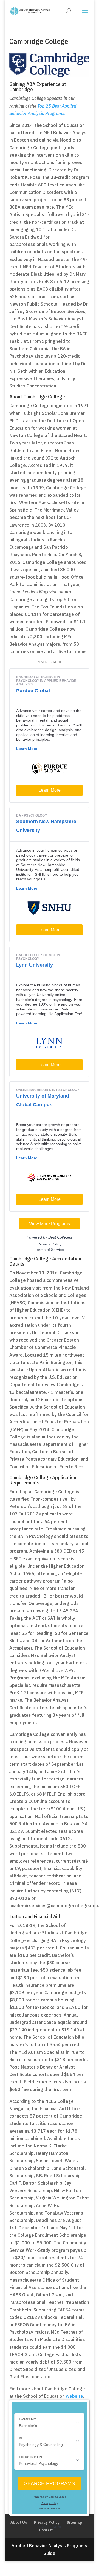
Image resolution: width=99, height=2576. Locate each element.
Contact (46, 2530)
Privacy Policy (47, 2522)
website (74, 2396)
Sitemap (74, 2522)
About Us (19, 2522)
